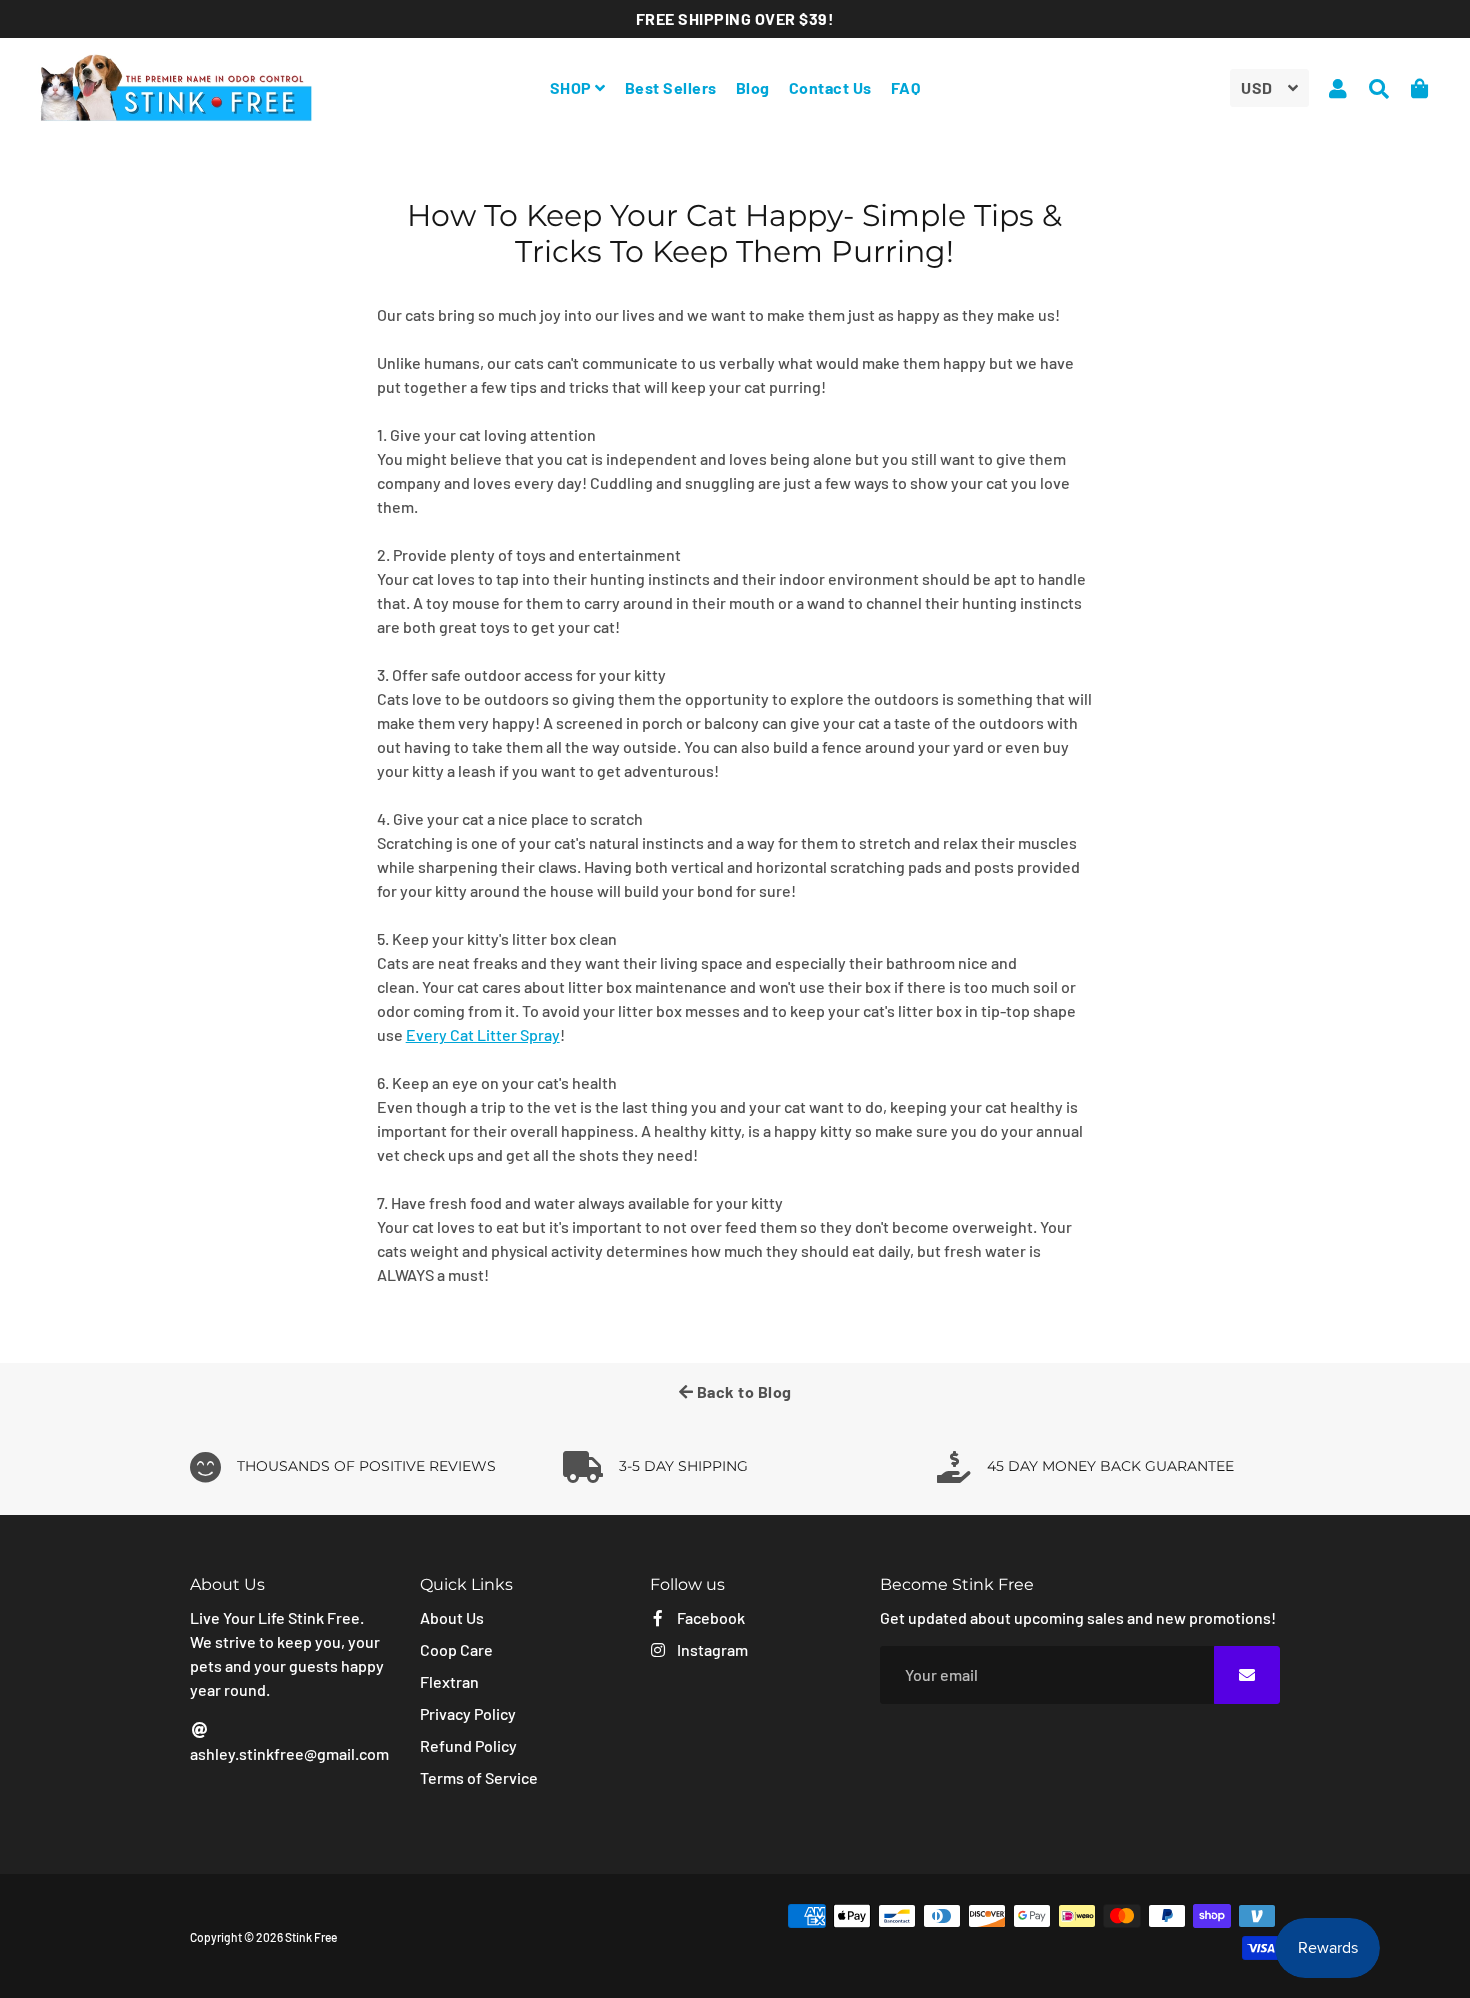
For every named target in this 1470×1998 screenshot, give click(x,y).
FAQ (906, 87)
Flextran (449, 1681)
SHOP (573, 87)
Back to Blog (742, 1391)
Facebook (709, 1617)
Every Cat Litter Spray (483, 1034)
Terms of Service (479, 1777)
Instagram (711, 1649)
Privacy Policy (468, 1713)
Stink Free (311, 1937)
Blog (753, 87)
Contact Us (830, 87)
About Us (452, 1617)
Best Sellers (671, 87)
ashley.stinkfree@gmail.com (289, 1753)
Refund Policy (468, 1745)
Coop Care (456, 1649)
